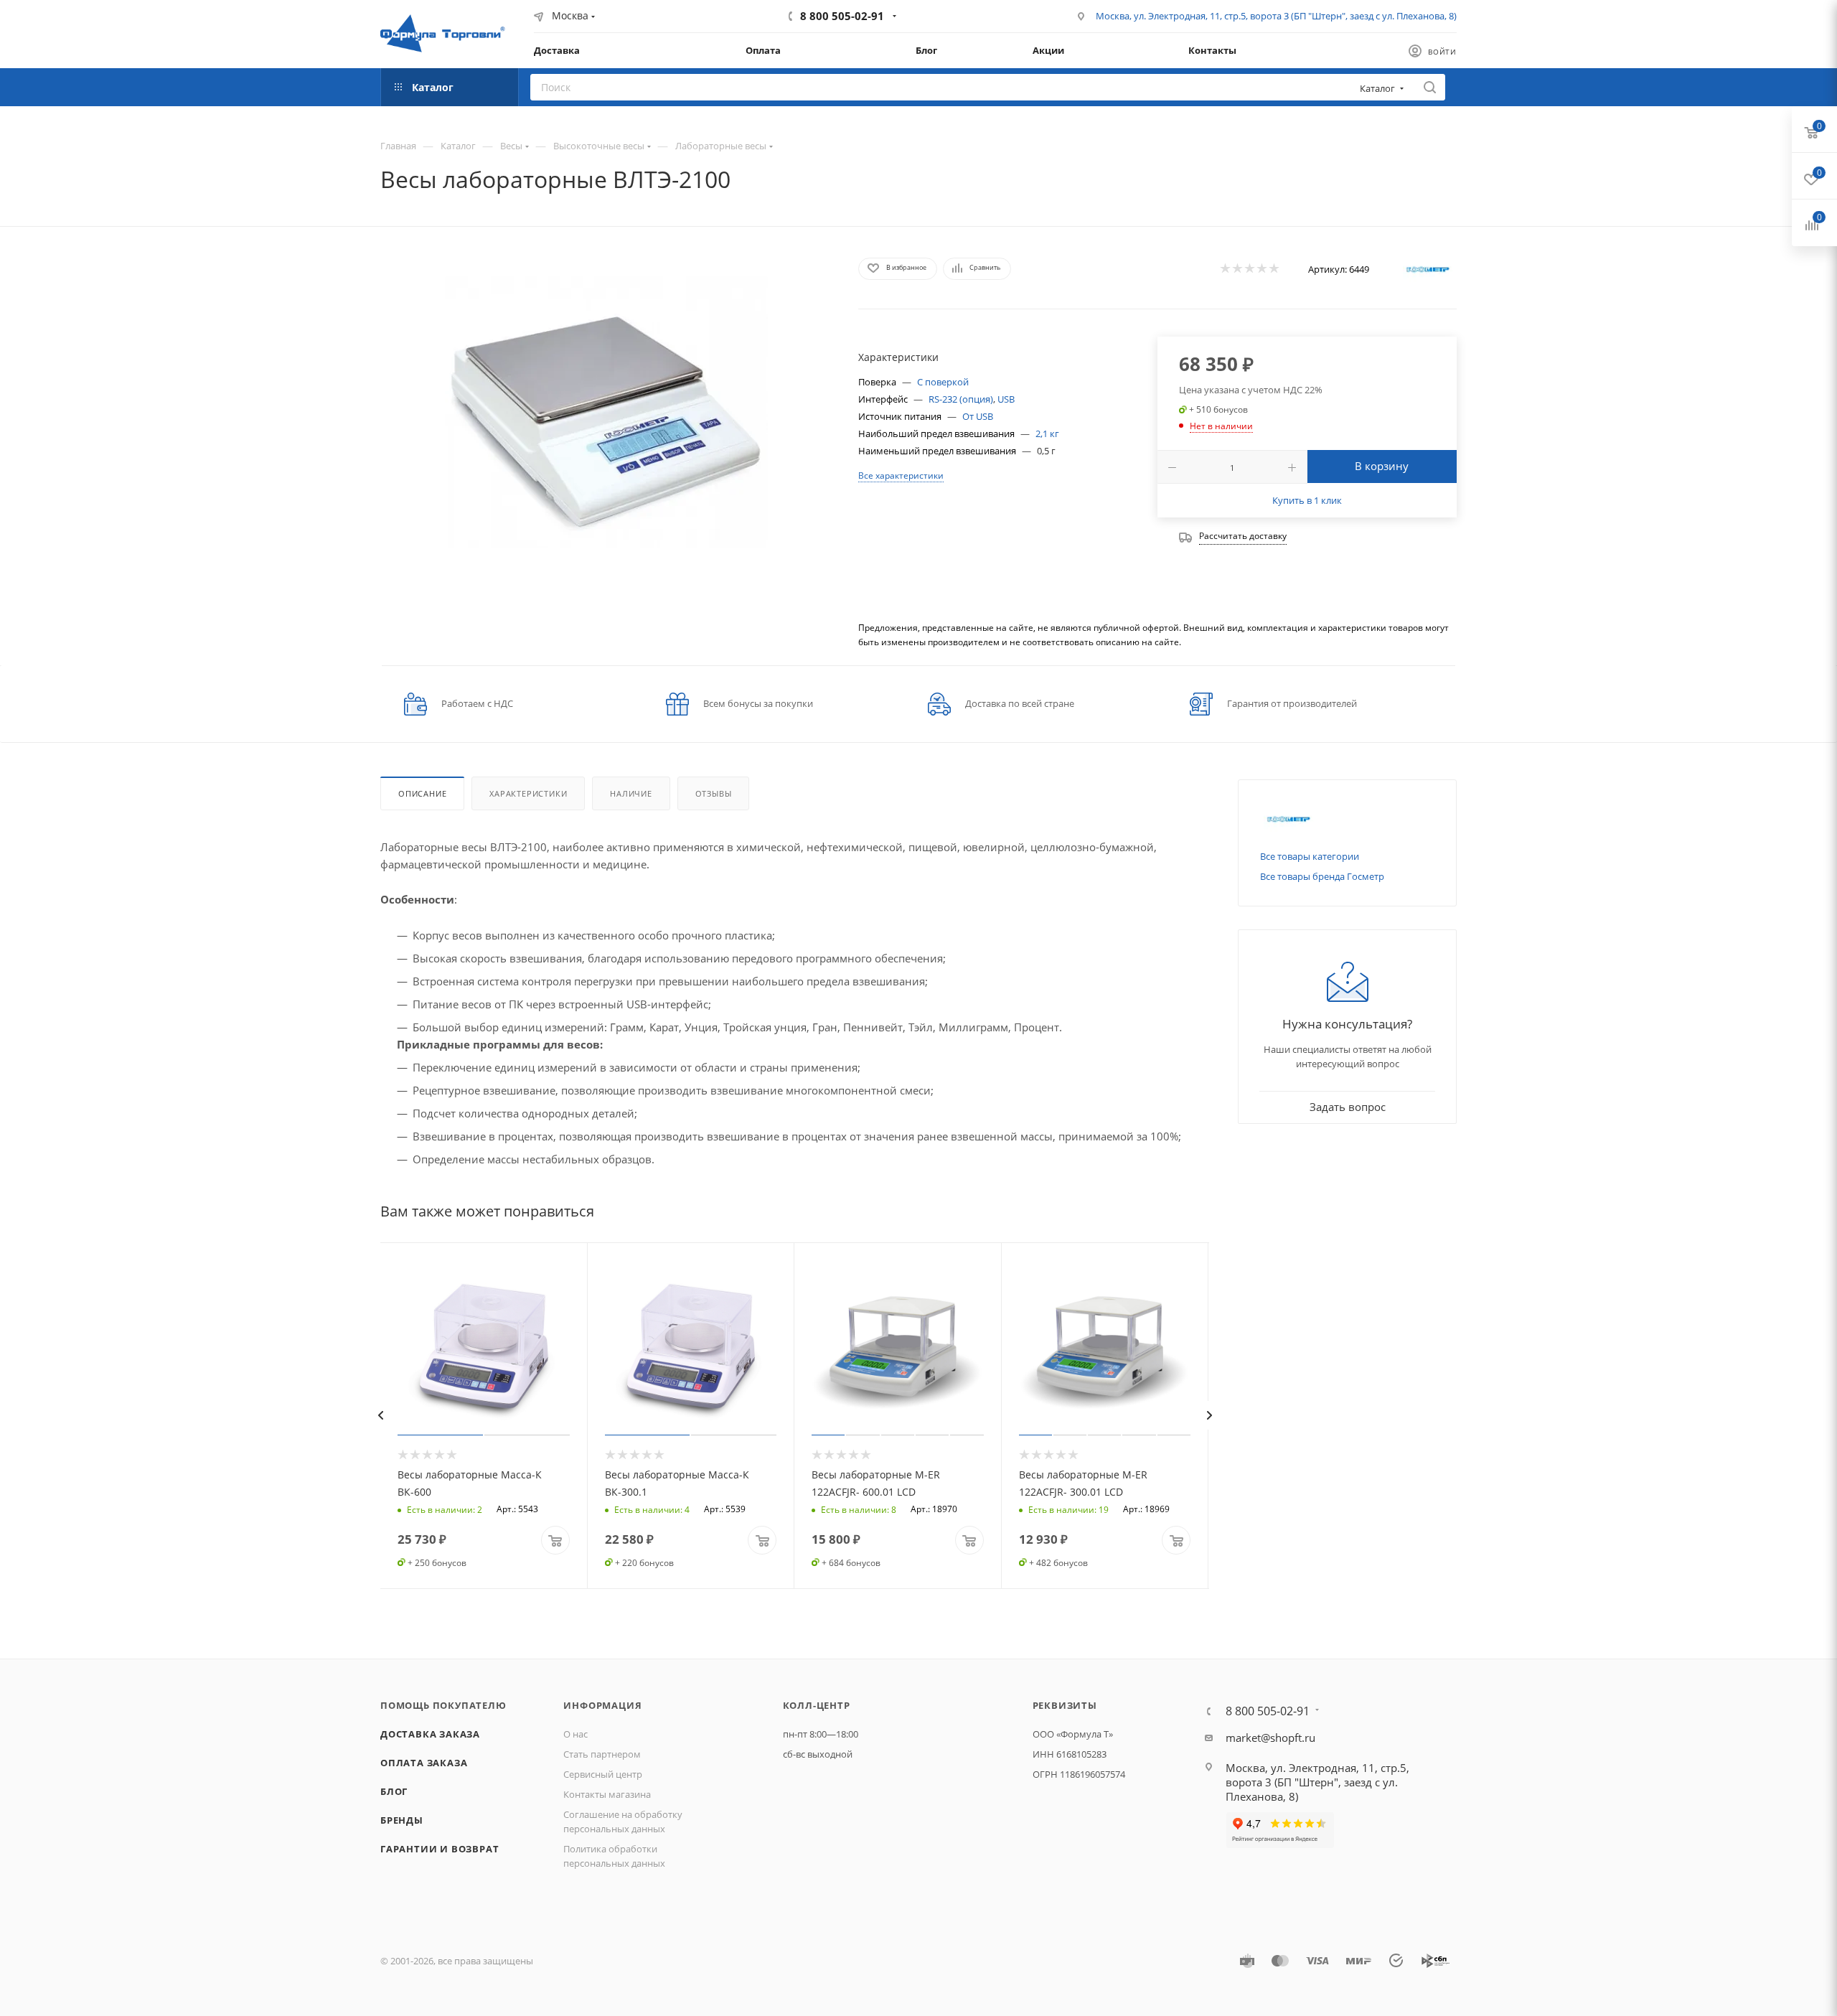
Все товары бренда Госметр (1322, 876)
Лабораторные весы (721, 146)
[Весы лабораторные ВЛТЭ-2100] (606, 412)
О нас (575, 1734)
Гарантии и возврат (440, 1849)
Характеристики (528, 793)
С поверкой (943, 382)
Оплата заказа (424, 1763)
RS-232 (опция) (961, 399)
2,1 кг (1047, 433)
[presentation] (380, 1415)
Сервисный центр (603, 1774)
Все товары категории (1310, 856)
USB (1006, 399)
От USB (978, 416)
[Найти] (1430, 87)
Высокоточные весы (599, 146)
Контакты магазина (607, 1794)
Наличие (631, 793)
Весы (511, 146)
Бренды (402, 1820)
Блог (394, 1791)
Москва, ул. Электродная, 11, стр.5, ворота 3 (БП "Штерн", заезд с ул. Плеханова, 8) (1276, 16)
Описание (422, 793)
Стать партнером (602, 1754)
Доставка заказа (430, 1734)
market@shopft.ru (1270, 1738)
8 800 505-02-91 (842, 16)
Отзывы (714, 793)
